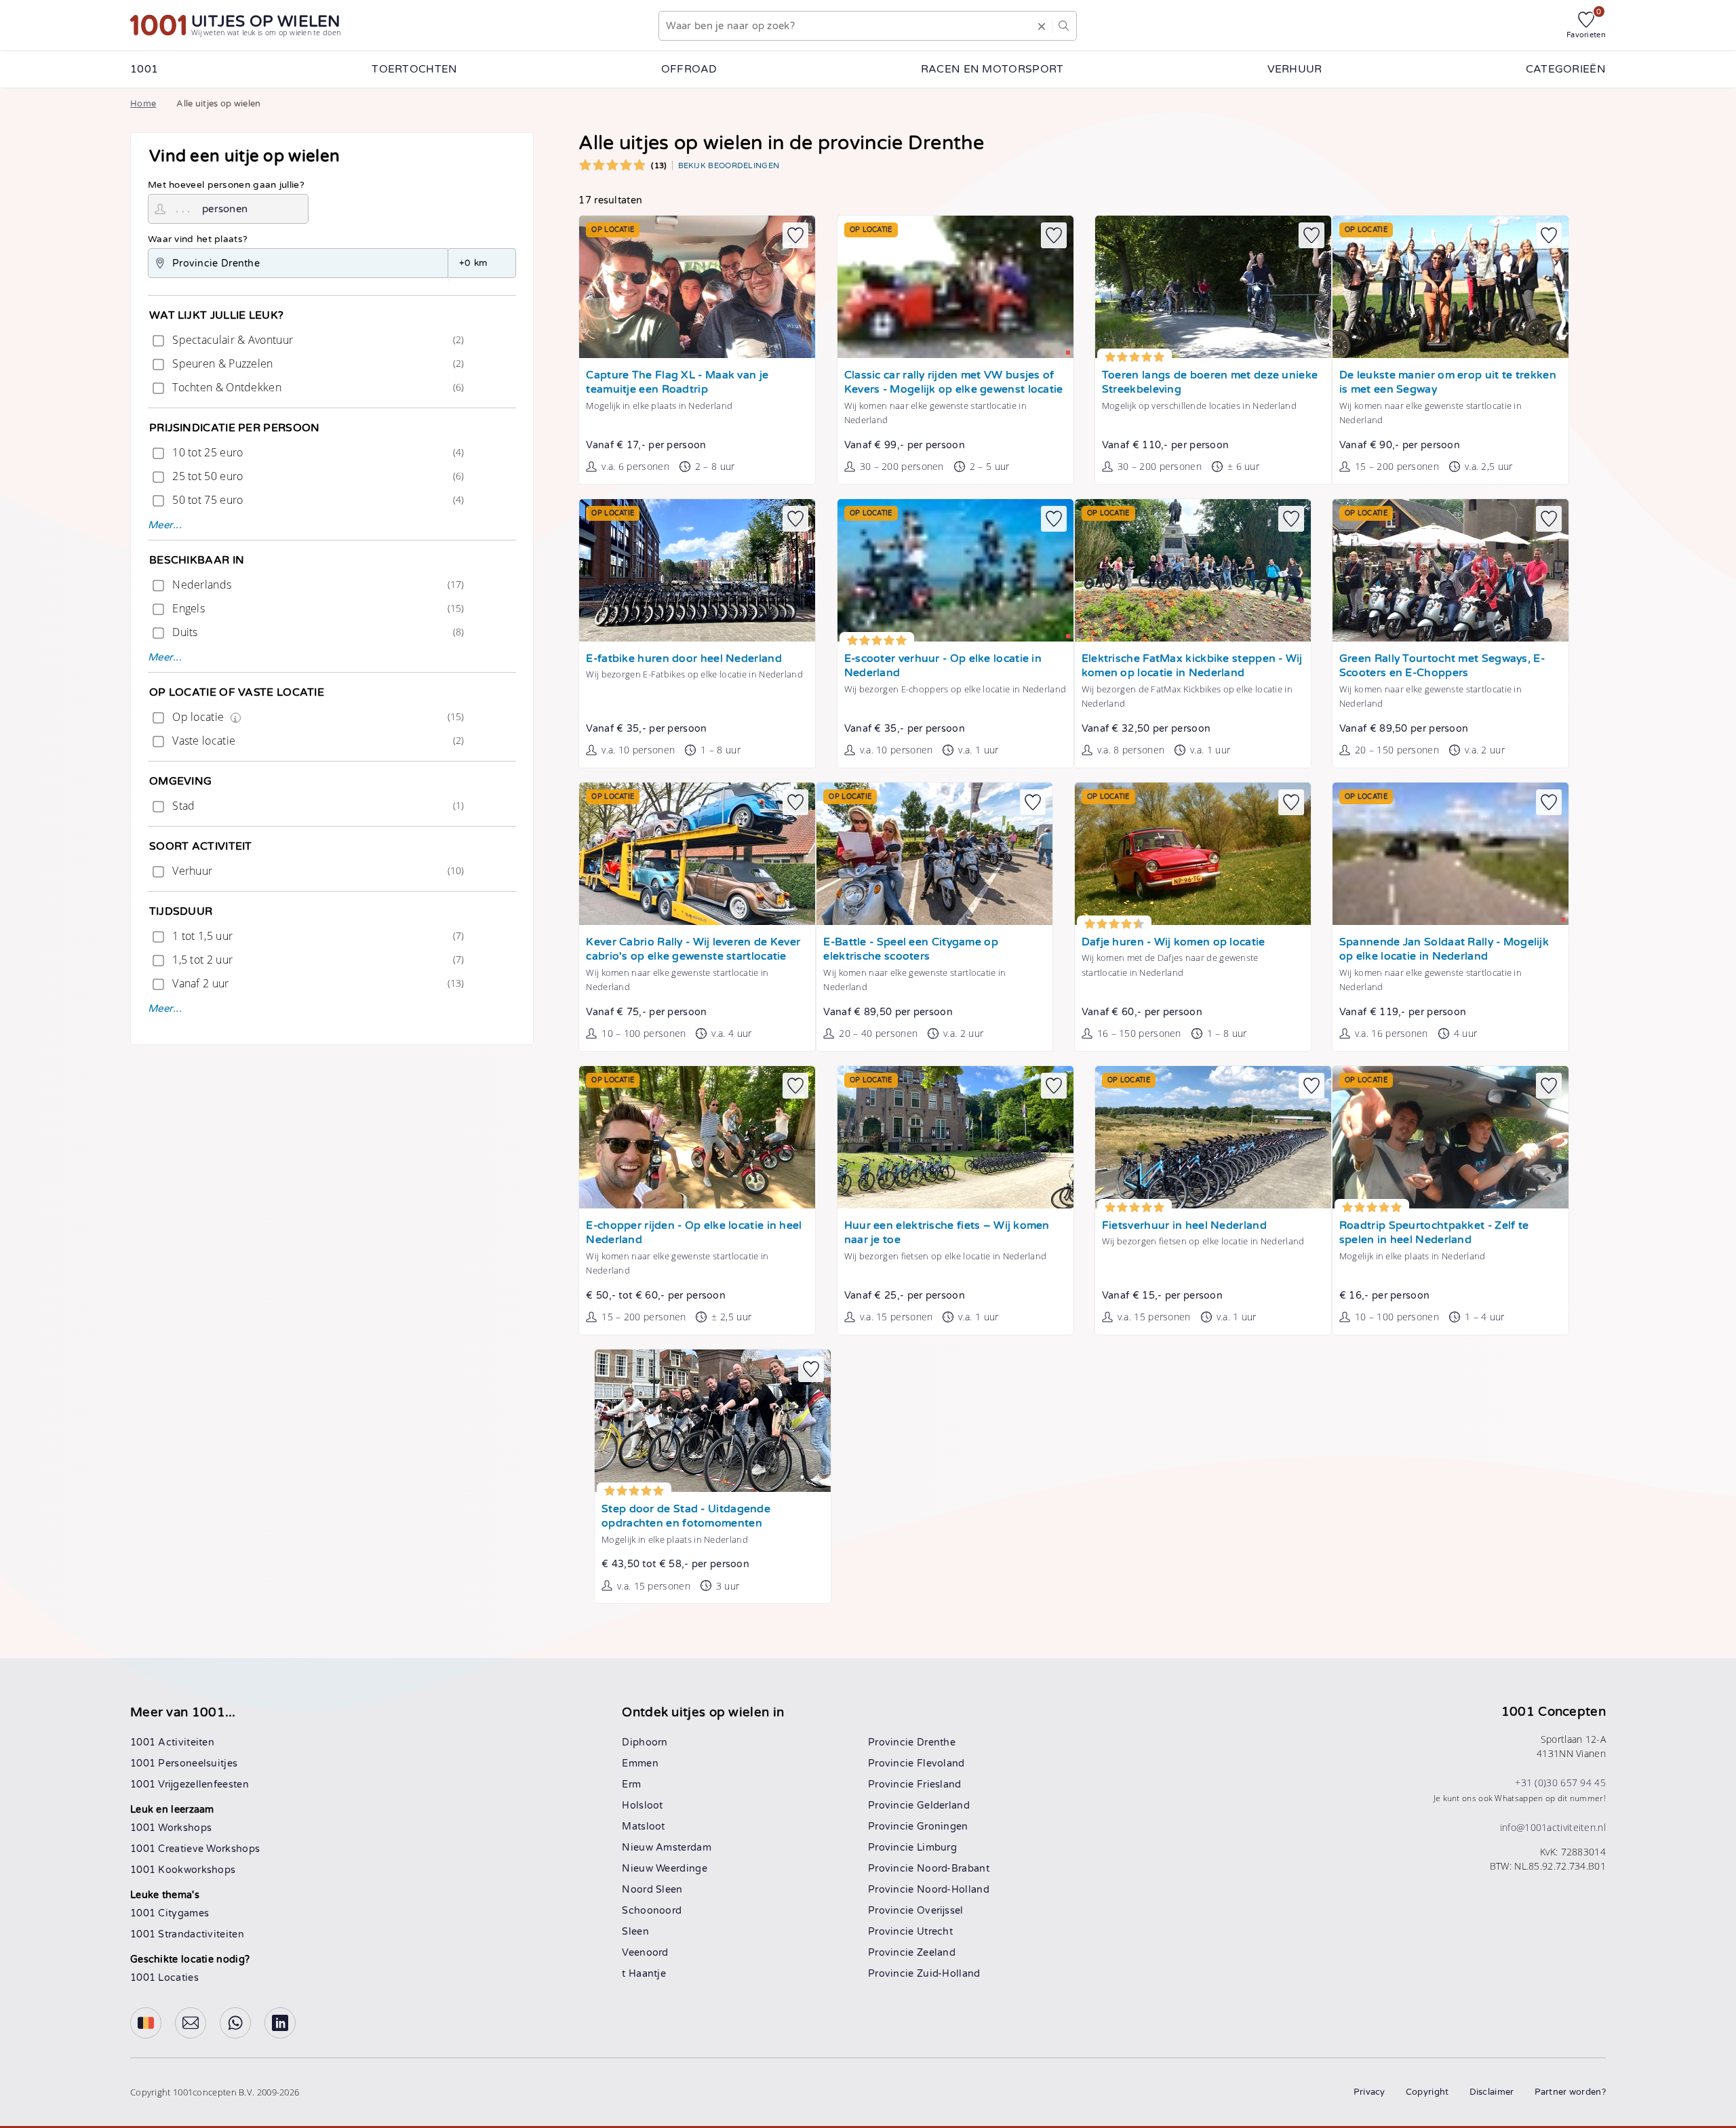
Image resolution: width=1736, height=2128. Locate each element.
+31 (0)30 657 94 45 (1560, 1782)
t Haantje (644, 1974)
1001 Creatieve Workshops (195, 1849)
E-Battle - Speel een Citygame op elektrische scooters (911, 950)
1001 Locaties (164, 1978)
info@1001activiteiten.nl (1553, 1827)
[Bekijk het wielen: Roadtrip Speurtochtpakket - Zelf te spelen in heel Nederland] (1451, 1137)
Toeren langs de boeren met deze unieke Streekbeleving (1210, 383)
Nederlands (317, 585)
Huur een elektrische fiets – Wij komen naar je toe (947, 1233)
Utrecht (935, 1932)
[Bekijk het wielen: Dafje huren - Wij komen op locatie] (1193, 854)
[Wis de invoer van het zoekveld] (1042, 26)
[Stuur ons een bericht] (191, 2023)
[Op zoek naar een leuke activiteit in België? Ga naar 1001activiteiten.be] (146, 2023)
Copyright (1427, 2092)
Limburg (937, 1848)
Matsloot (643, 1827)
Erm (631, 1785)
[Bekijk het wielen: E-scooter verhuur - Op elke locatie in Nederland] (955, 570)
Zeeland (936, 1953)
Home (143, 104)
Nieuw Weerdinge (665, 1869)
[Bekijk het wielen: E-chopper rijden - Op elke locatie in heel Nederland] (697, 1137)
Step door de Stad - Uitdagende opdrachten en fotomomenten (686, 1517)
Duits (317, 632)
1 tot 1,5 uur (317, 936)
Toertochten (414, 69)
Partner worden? (1571, 2092)
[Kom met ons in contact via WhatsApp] (235, 2023)
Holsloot (642, 1806)
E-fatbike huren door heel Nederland (684, 659)
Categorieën (1566, 69)
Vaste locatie (317, 741)
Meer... (165, 525)
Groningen (943, 1827)
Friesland (939, 1785)
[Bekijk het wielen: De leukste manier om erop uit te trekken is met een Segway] (1451, 287)
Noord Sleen (652, 1890)
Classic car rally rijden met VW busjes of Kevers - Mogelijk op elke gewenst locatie (954, 383)
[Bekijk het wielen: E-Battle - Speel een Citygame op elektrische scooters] (934, 854)
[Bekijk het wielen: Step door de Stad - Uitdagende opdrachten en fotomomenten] (713, 1421)
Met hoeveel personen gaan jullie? (226, 185)
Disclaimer (1492, 2092)
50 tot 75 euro (317, 500)
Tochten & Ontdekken (317, 387)
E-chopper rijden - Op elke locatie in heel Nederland (694, 1233)
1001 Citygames (170, 1913)
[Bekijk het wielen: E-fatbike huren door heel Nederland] (697, 570)
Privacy (1369, 2092)
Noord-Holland (953, 1890)
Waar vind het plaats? (198, 239)
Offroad (689, 69)
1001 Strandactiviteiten (187, 1934)
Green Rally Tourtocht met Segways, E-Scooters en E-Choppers (1442, 666)
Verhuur (1295, 69)
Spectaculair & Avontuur (317, 340)
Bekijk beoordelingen (729, 165)
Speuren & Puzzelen (317, 363)
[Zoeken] (1064, 26)
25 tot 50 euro (317, 476)
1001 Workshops (171, 1828)
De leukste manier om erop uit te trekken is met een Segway (1448, 383)
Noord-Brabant (953, 1869)
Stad (317, 806)
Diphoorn (645, 1742)
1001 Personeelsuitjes (184, 1764)
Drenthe (936, 1742)
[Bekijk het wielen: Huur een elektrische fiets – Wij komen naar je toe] (955, 1137)
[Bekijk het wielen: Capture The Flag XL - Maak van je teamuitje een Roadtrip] (697, 287)
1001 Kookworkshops (183, 1870)
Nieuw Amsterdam (667, 1848)
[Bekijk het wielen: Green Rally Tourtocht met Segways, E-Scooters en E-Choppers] (1451, 570)
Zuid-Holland (949, 1974)
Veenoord (645, 1953)
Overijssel (940, 1911)
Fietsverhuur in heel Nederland (1184, 1226)
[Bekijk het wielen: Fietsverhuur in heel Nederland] (1213, 1137)
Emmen (640, 1764)
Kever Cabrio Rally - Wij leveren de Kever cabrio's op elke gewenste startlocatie (693, 950)
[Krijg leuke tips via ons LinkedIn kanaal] (280, 2023)
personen (225, 209)
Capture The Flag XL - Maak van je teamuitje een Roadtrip (677, 383)
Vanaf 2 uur (317, 983)
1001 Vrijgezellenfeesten (190, 1785)
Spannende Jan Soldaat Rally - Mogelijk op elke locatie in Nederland (1444, 950)
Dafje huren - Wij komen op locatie (1173, 942)
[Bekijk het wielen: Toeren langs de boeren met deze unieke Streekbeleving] (1213, 287)
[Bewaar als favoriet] (795, 235)
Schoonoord (652, 1911)
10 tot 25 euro (317, 452)
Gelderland (943, 1806)
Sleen (635, 1932)
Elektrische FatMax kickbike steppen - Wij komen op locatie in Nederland (1192, 666)
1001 (144, 69)
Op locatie (317, 717)
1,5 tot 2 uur (317, 960)
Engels (317, 608)
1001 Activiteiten (172, 1742)
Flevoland (941, 1764)
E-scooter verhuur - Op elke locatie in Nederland (943, 666)
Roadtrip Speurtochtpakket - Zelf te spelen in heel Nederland (1434, 1233)
